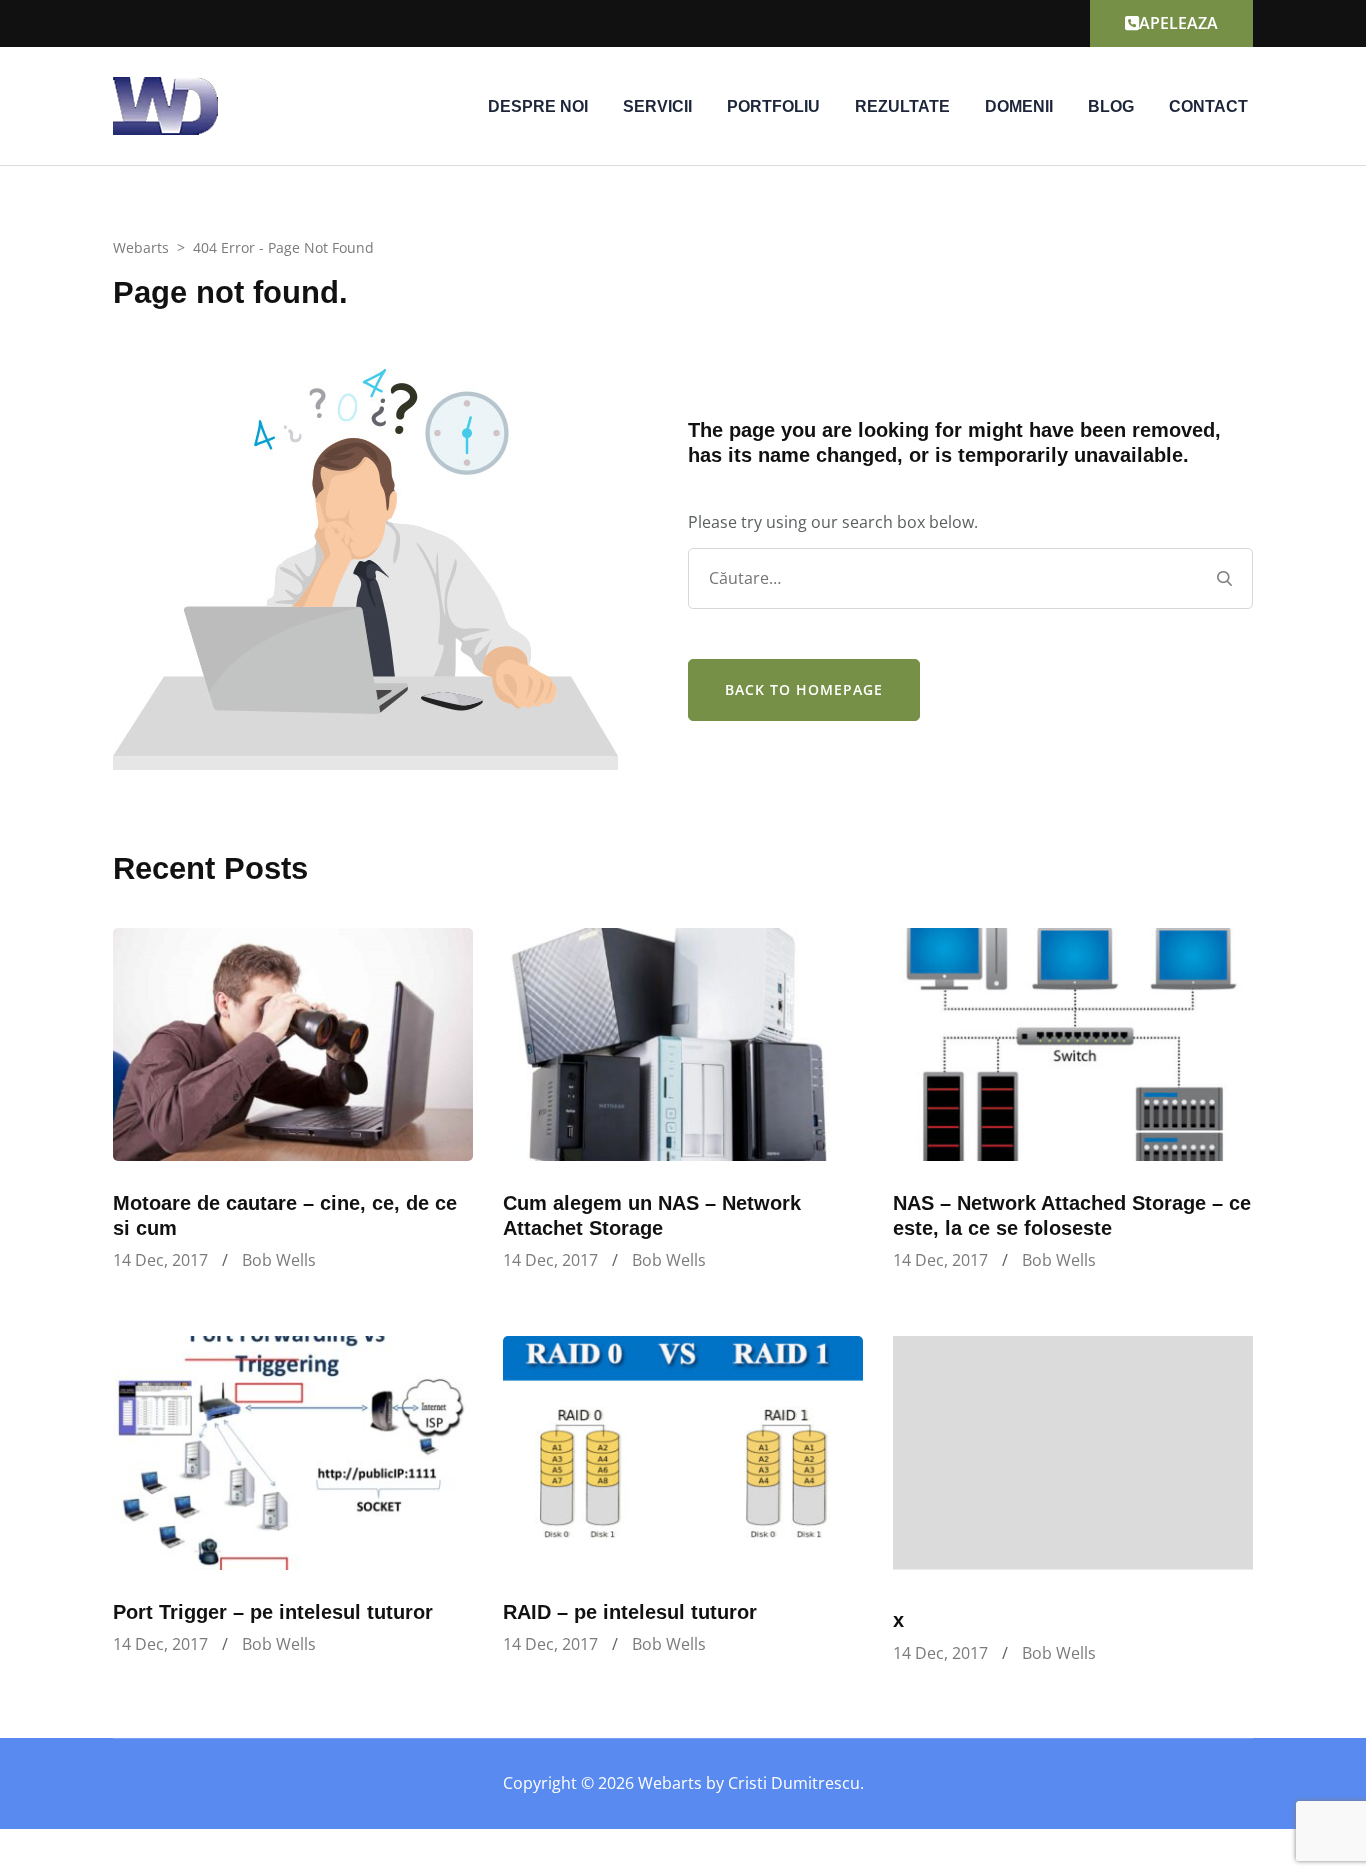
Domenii (1019, 106)
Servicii (657, 106)
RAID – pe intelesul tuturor (630, 1612)
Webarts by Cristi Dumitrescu (749, 1783)
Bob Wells (279, 1260)
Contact (1208, 106)
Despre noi (538, 106)
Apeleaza (1178, 23)
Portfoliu (773, 106)
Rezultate (902, 106)
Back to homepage (804, 689)
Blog (1111, 106)
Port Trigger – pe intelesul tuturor (273, 1612)
